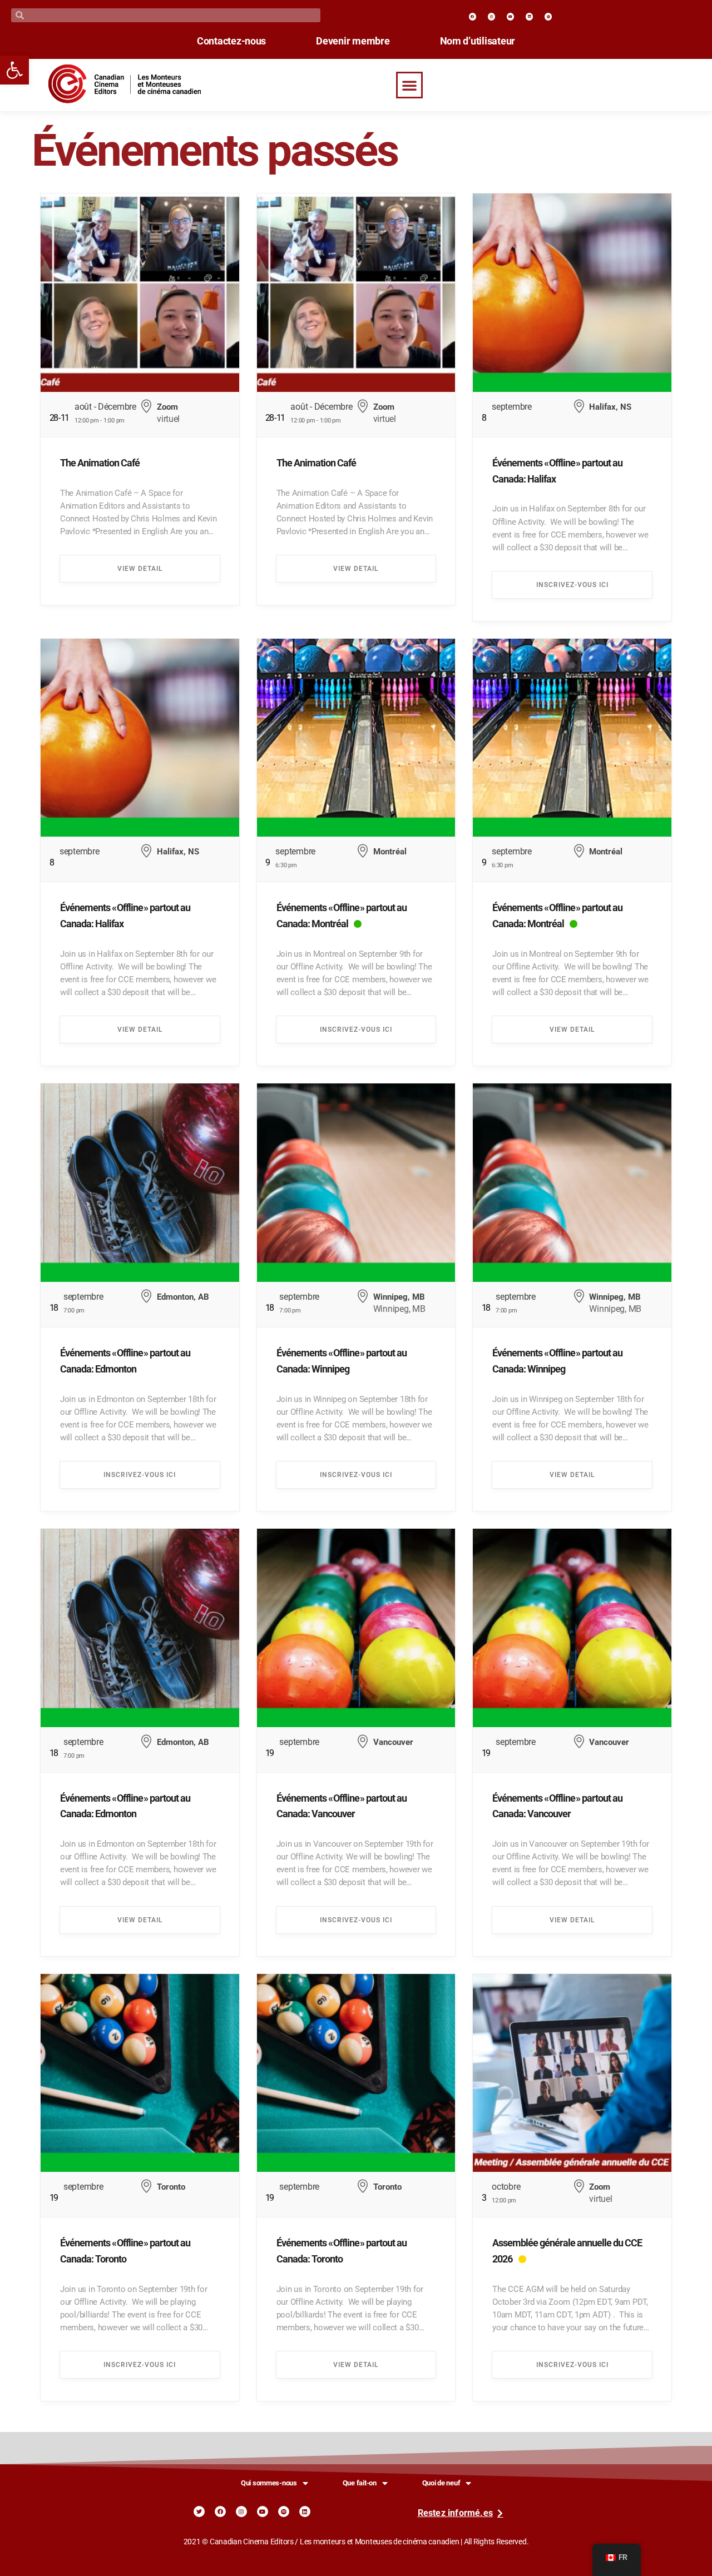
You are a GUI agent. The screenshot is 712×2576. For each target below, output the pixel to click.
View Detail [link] (140, 569)
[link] (14, 70)
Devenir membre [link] (353, 41)
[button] (409, 85)
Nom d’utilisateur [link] (478, 41)
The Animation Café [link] (100, 463)
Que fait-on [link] (360, 2483)
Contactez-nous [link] (231, 41)
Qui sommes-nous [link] (269, 2483)
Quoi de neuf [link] (441, 2483)
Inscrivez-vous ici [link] (572, 585)
